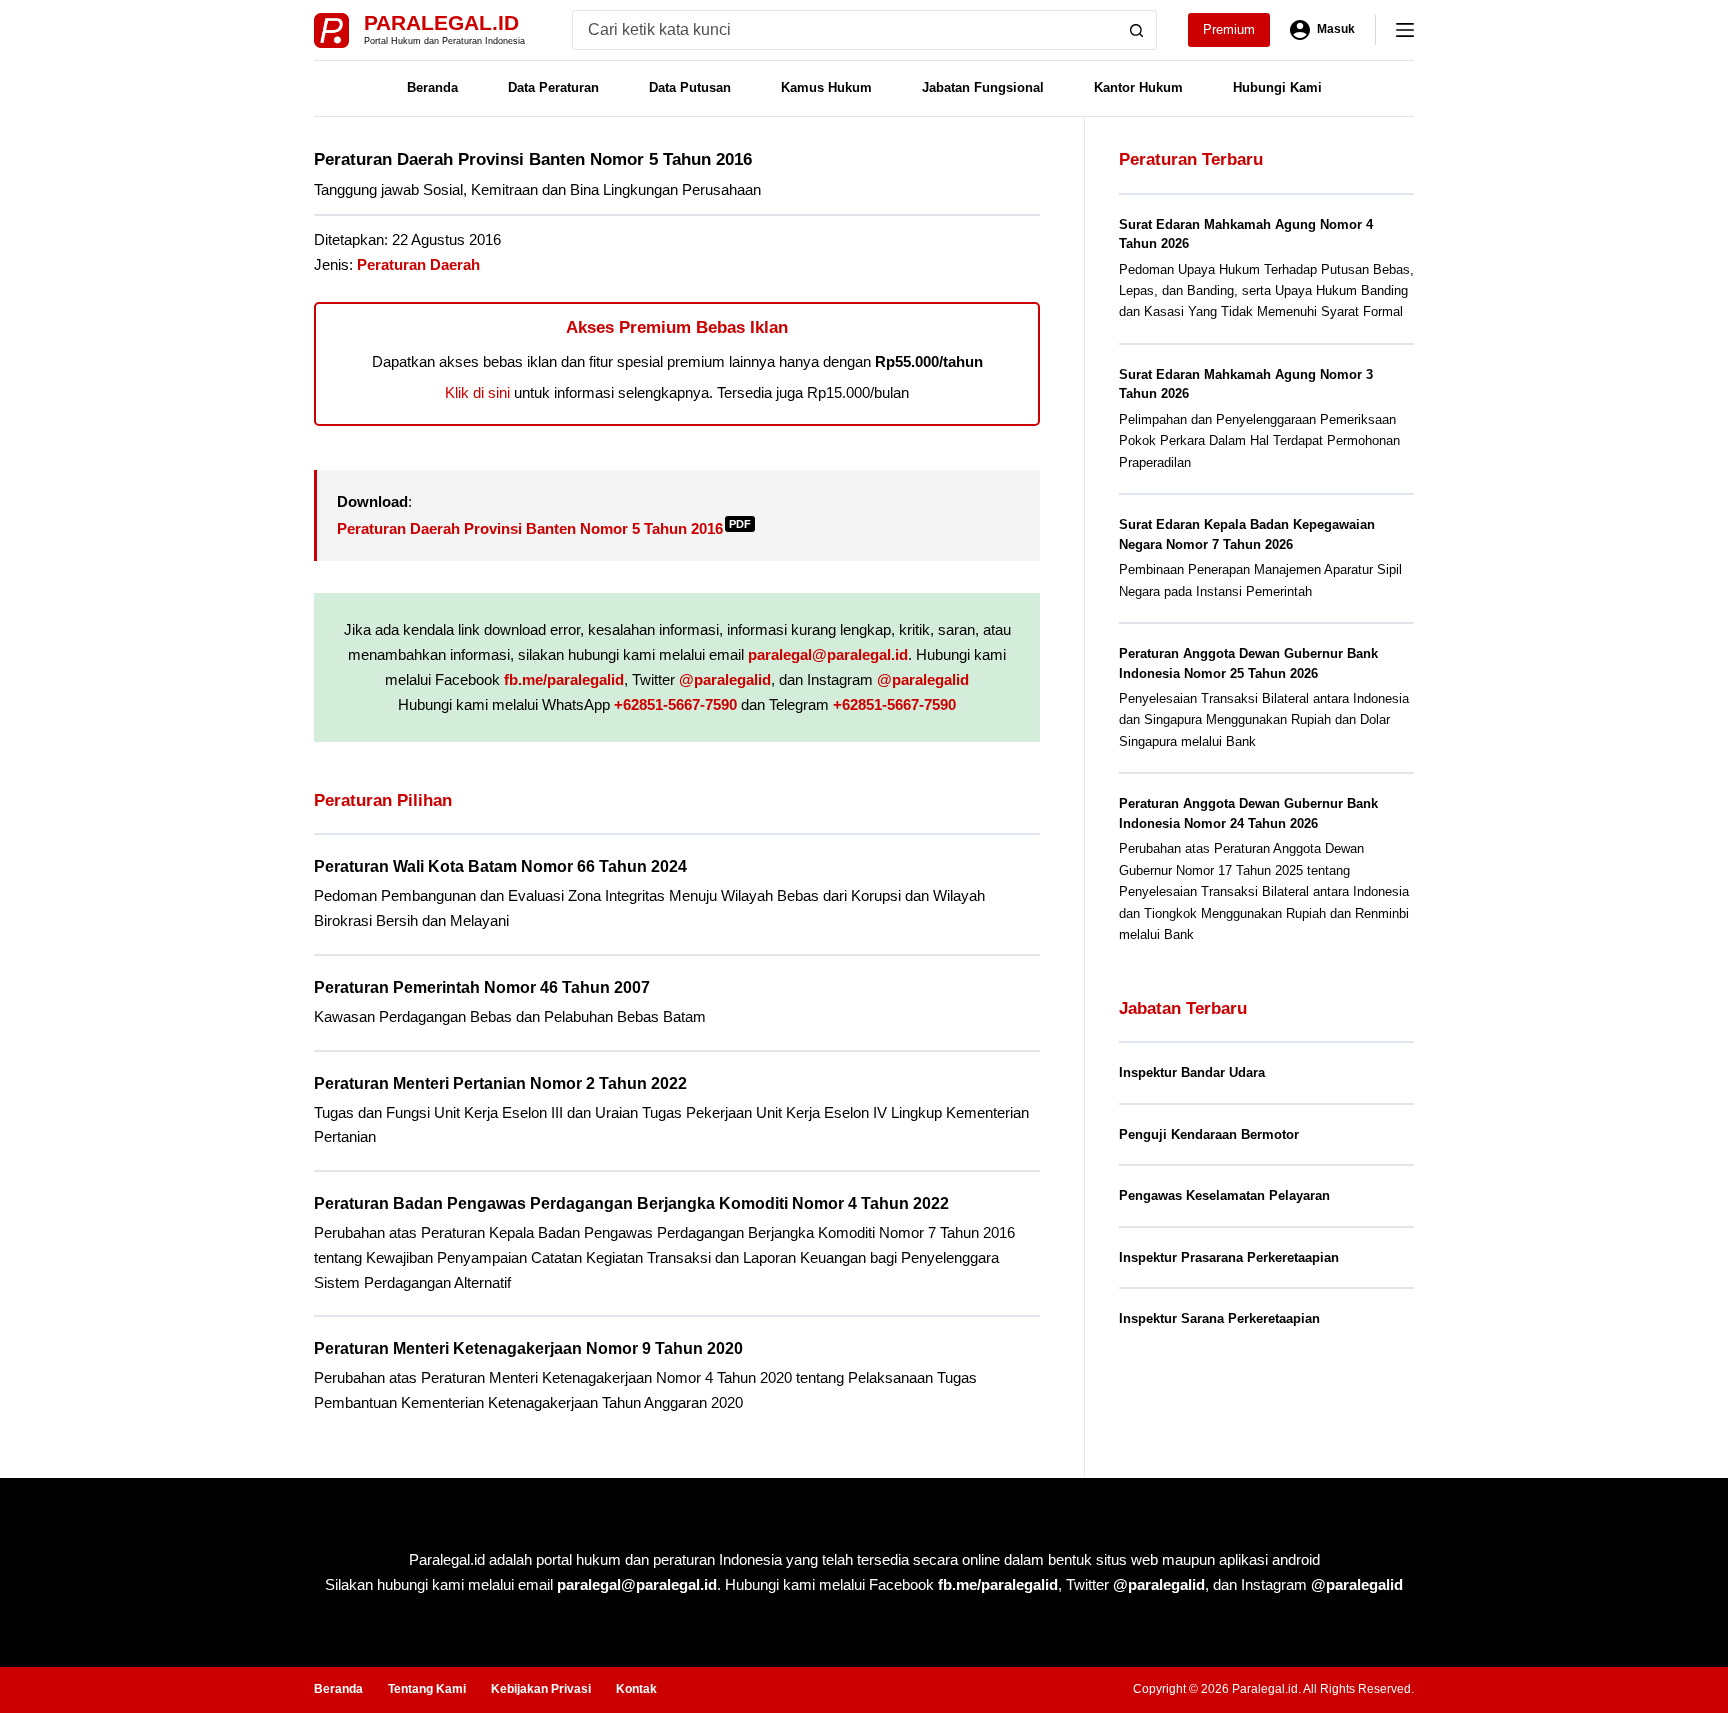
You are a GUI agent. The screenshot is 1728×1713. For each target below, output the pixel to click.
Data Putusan (690, 87)
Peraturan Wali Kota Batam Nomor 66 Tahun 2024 (500, 866)
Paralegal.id (441, 22)
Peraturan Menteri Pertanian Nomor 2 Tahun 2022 (500, 1083)
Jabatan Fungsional (983, 87)
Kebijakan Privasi (541, 1689)
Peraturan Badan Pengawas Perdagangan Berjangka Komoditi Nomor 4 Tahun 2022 (631, 1203)
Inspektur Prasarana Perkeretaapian (1229, 1257)
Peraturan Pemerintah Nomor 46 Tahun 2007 (482, 987)
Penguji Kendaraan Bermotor (1209, 1134)
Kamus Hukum (826, 87)
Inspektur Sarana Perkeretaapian (1219, 1318)
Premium (1229, 29)
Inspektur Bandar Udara (1192, 1072)
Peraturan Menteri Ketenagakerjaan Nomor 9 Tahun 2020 (528, 1348)
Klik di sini (477, 392)
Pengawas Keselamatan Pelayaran (1224, 1195)
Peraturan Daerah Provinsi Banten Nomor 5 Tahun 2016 (544, 528)
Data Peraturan (553, 87)
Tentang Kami (427, 1689)
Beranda (432, 87)
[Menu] (1405, 30)
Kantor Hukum (1138, 87)
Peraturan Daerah (418, 264)
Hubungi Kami (1277, 87)
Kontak (636, 1689)
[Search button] (1137, 30)
